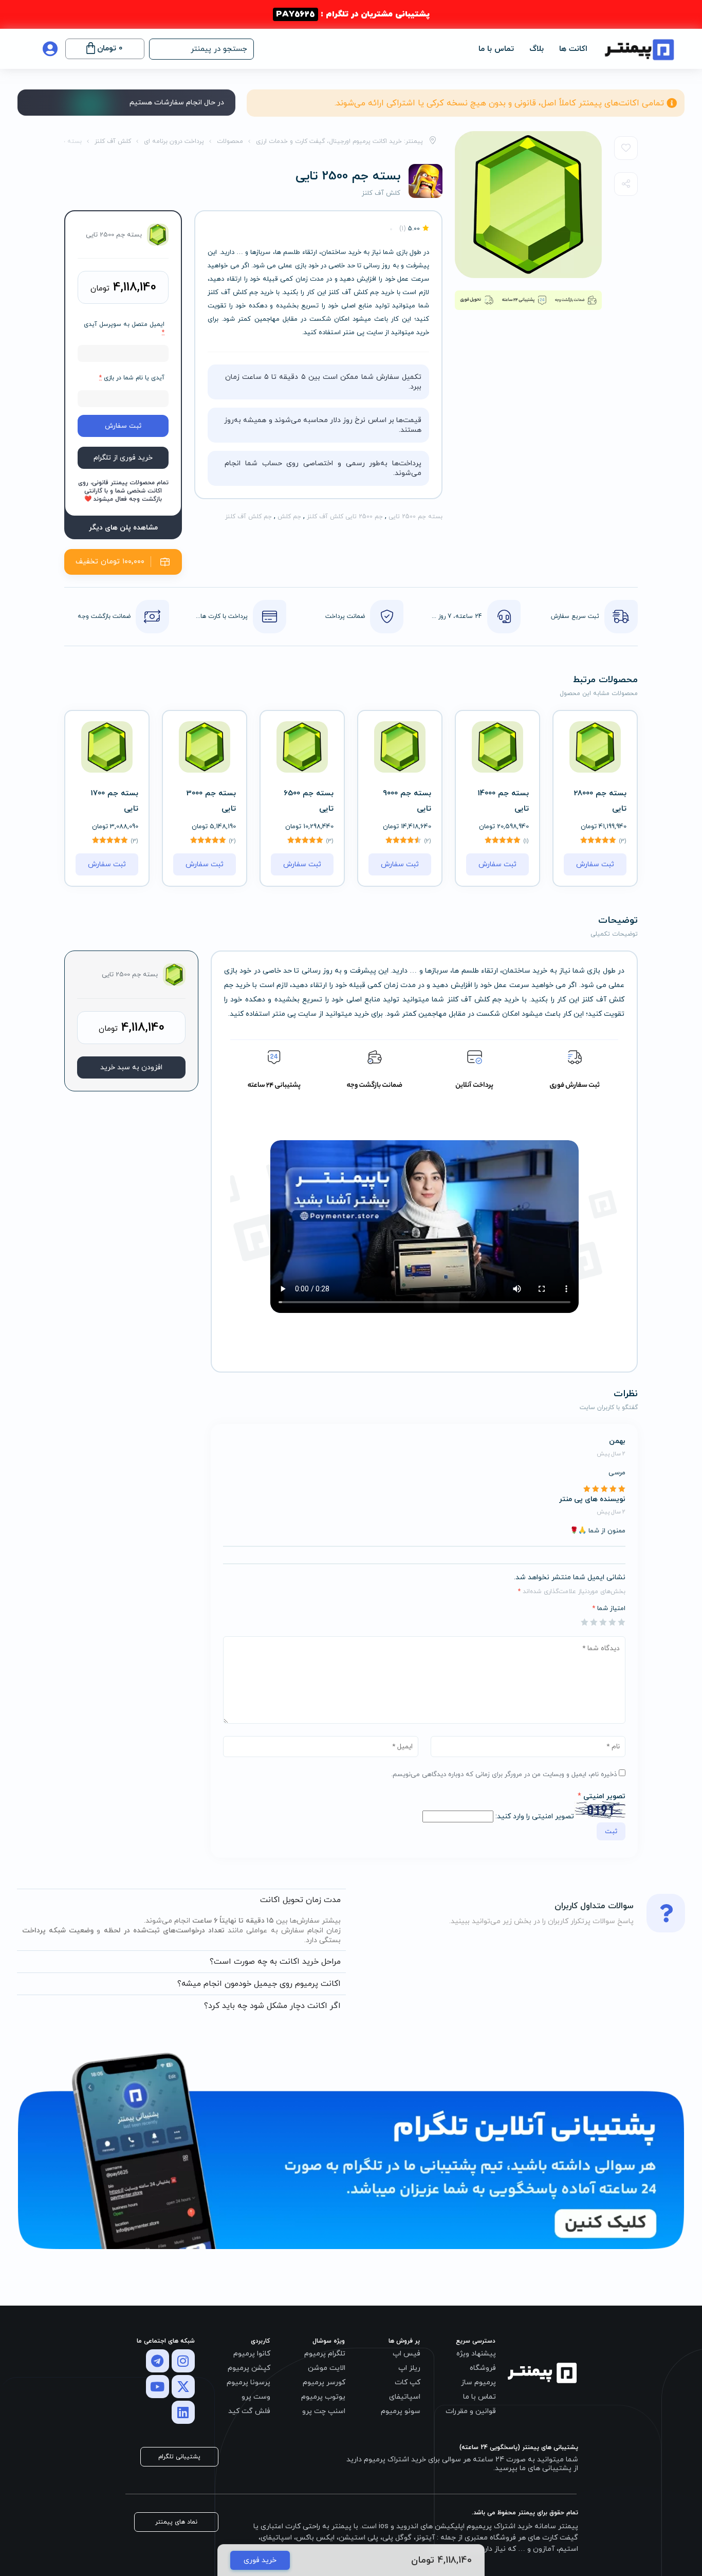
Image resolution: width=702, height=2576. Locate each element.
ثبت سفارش (123, 426)
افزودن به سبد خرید (131, 1067)
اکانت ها (573, 49)
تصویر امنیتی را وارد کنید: (535, 1816)
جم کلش (289, 517)
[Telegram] (158, 2361)
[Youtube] (158, 2387)
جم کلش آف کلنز (248, 517)
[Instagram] (183, 2361)
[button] (201, 49)
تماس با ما (496, 49)
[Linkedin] (183, 2412)
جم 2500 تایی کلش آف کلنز (345, 517)
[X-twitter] (183, 2387)
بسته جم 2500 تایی (415, 517)
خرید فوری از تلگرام (123, 458)
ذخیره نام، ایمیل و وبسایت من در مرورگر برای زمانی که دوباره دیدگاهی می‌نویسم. (504, 1775)
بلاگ (537, 49)
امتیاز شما (609, 1609)
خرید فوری (260, 2560)
